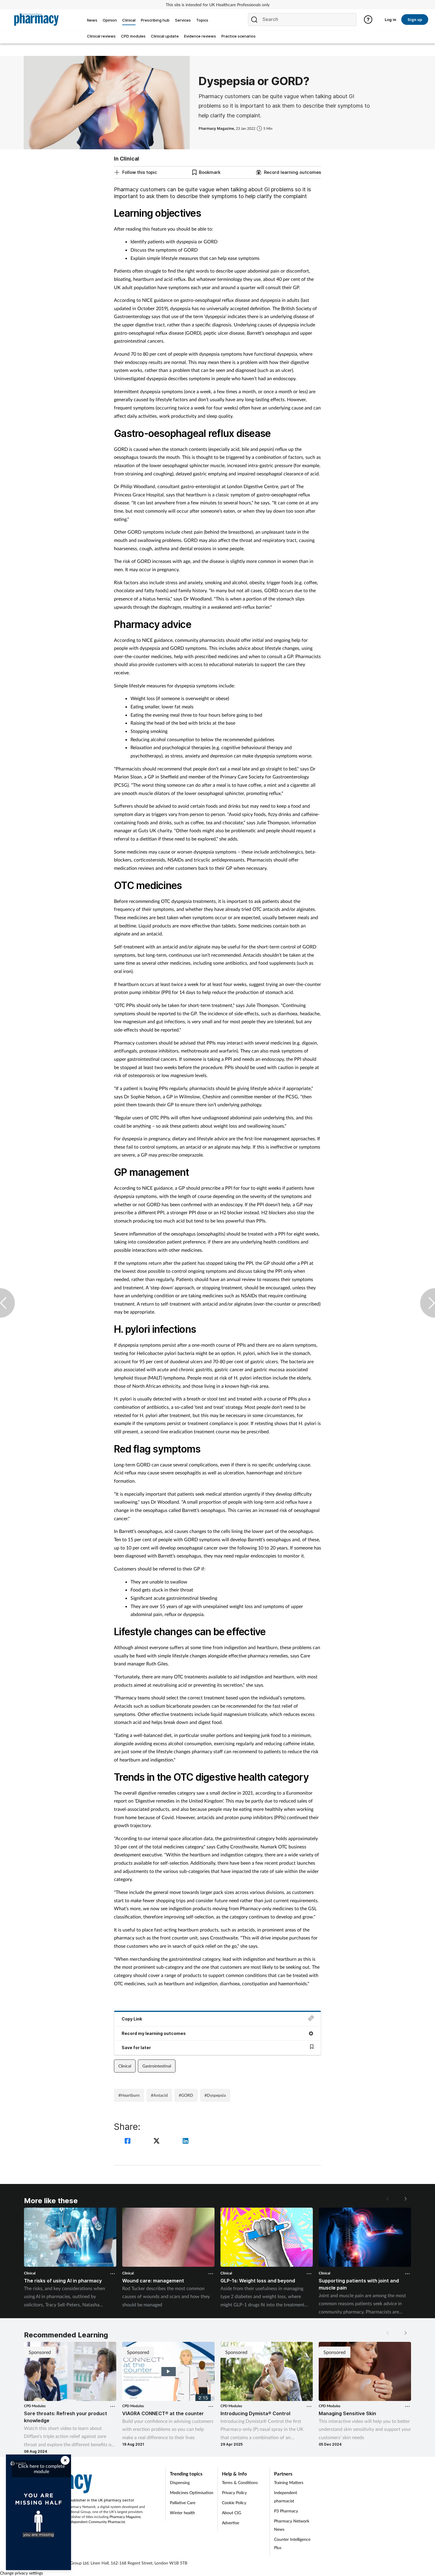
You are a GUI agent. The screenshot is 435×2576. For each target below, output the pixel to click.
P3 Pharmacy (286, 2511)
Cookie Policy (234, 2503)
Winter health (182, 2513)
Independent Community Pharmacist (96, 2522)
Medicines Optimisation (192, 2492)
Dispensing (180, 2482)
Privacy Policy (234, 2492)
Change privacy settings (21, 2573)
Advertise (231, 2523)
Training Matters (289, 2482)
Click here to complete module (41, 2469)
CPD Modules (35, 2406)
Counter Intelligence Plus (292, 2543)
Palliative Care (183, 2503)
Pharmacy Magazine (125, 2517)
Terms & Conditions (240, 2482)
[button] (405, 2199)
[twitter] (157, 2142)
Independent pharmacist (286, 2497)
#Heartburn (129, 2095)
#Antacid (159, 2095)
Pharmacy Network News (292, 2525)
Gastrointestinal (157, 2066)
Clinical (125, 2066)
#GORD (186, 2095)
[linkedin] (186, 2142)
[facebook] (128, 2142)
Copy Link (132, 2019)
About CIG (232, 2513)
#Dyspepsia (215, 2095)
